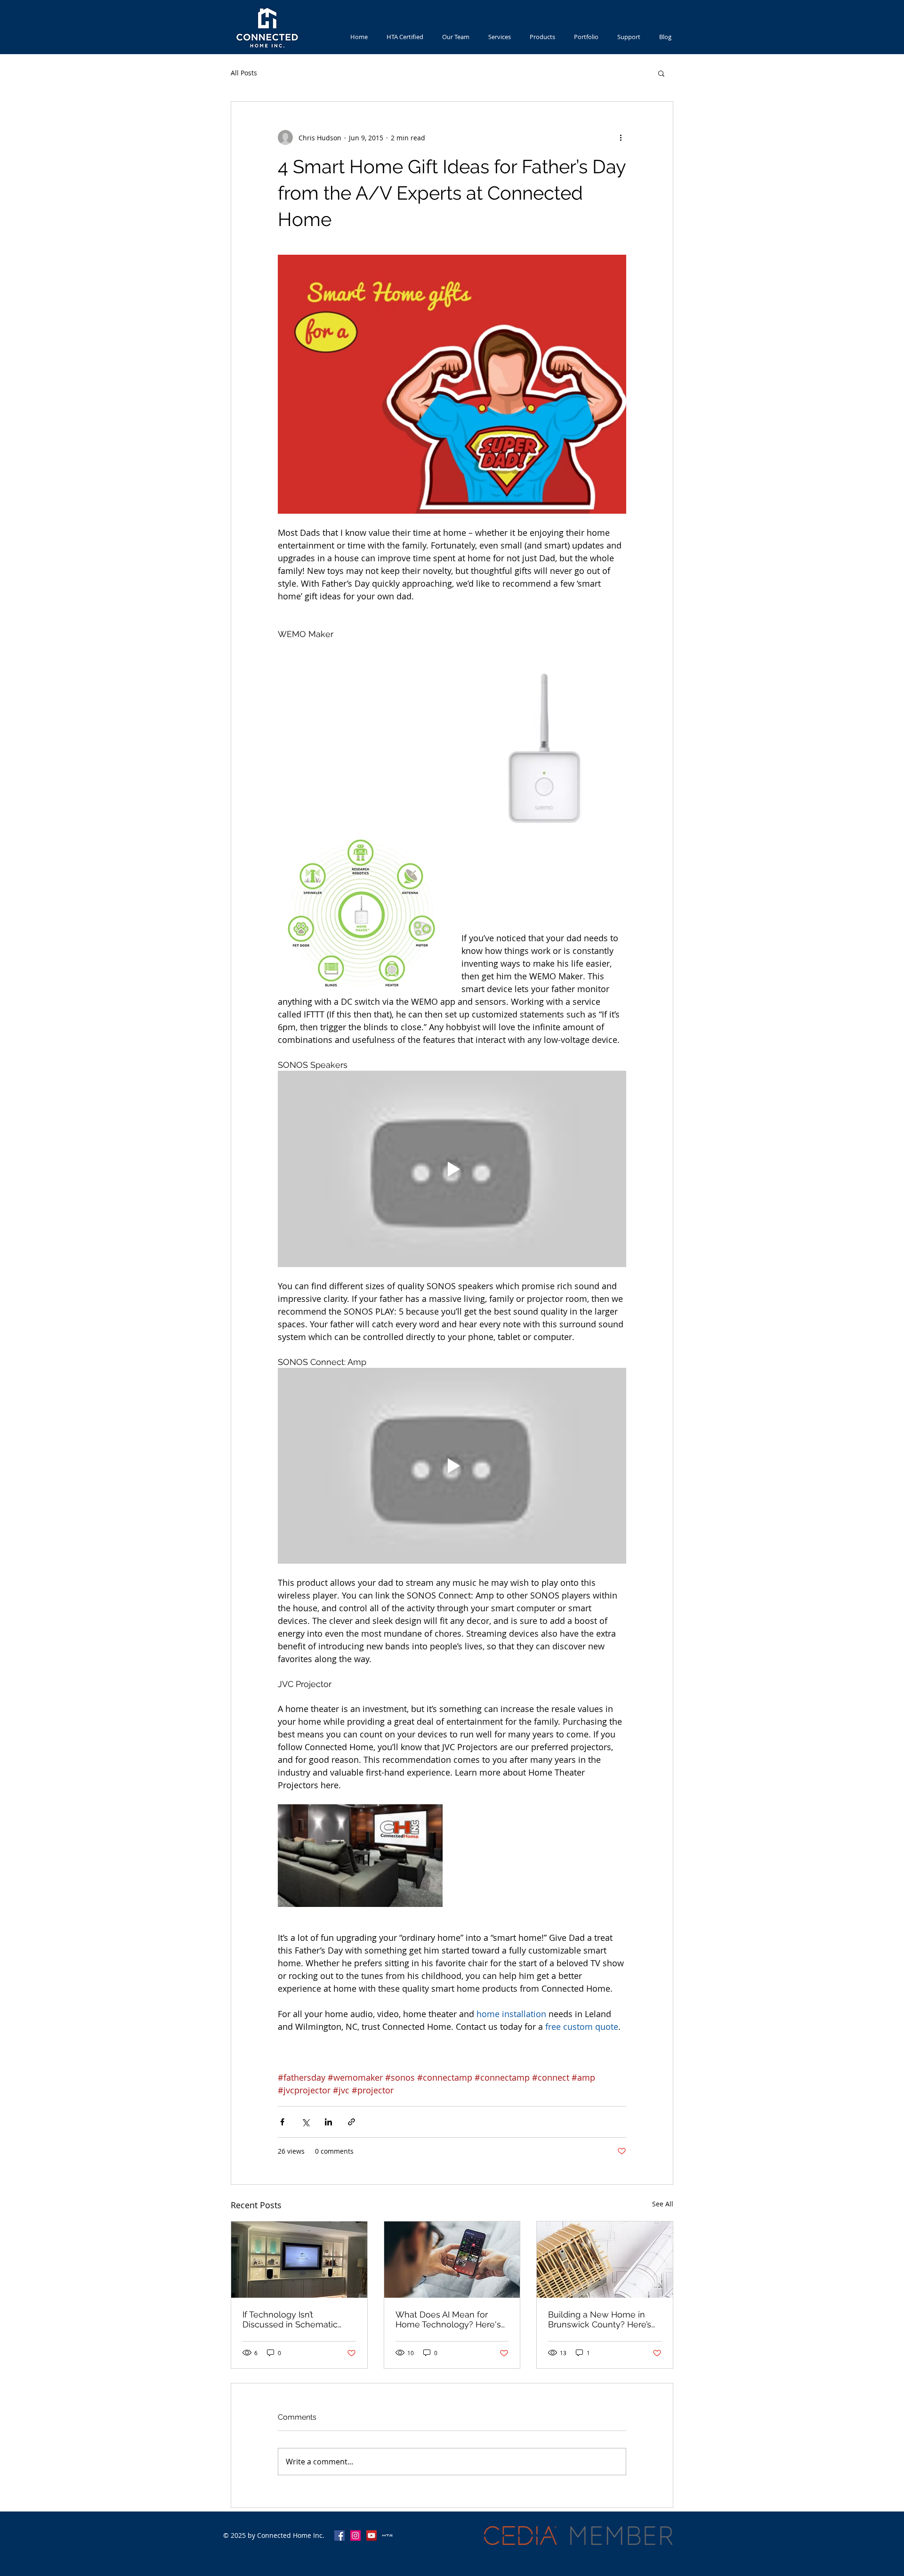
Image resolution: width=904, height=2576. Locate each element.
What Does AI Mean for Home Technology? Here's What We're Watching (448, 2319)
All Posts (244, 73)
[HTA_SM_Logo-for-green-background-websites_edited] (387, 2536)
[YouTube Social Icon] (371, 2536)
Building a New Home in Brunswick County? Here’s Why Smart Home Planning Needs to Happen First (602, 2319)
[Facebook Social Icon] (339, 2536)
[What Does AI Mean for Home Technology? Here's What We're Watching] (452, 2260)
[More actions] (621, 137)
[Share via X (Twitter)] (305, 2122)
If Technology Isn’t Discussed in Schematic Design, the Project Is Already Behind (290, 2319)
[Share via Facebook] (282, 2122)
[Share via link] (351, 2122)
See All (663, 2204)
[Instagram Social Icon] (355, 2536)
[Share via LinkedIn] (328, 2122)
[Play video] (452, 1169)
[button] (661, 73)
